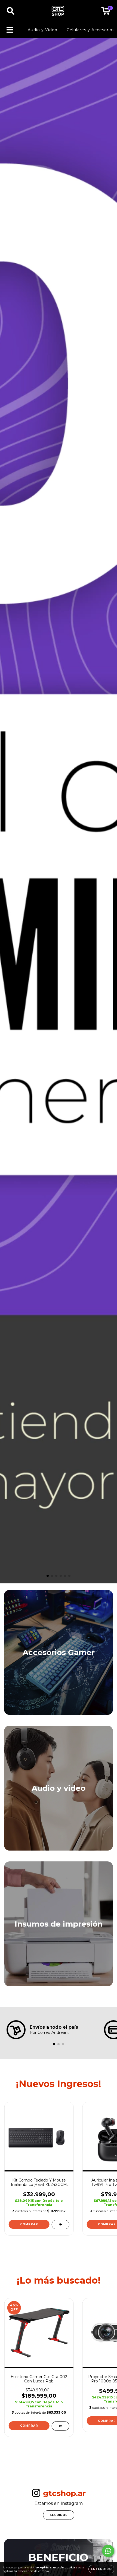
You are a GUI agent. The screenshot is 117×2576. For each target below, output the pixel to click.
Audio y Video (43, 30)
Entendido (101, 2569)
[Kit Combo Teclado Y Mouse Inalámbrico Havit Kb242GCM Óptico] (60, 2225)
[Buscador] (11, 11)
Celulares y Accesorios (91, 30)
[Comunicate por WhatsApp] (108, 2551)
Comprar (29, 2224)
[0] (106, 12)
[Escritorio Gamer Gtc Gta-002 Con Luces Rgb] (60, 2426)
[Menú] (10, 30)
